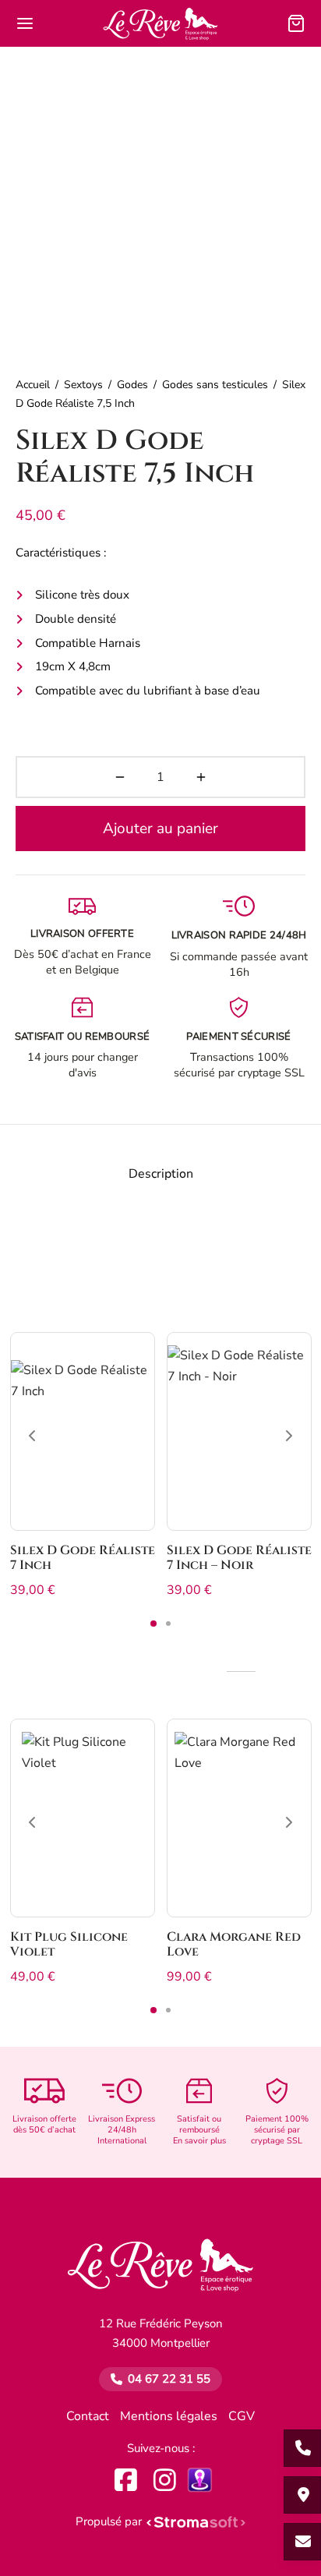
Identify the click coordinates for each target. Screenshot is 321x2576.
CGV (242, 2416)
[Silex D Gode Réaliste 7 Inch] (83, 1431)
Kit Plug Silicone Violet (69, 1944)
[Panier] (296, 23)
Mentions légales (169, 2416)
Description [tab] (161, 1174)
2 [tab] (168, 1624)
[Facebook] (126, 2480)
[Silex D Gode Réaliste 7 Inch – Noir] (239, 1431)
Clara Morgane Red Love (234, 1944)
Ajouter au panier (160, 829)
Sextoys (83, 385)
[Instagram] (165, 2480)
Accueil (33, 385)
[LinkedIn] (200, 2480)
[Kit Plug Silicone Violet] (83, 1818)
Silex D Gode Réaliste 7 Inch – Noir (239, 1558)
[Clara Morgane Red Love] (239, 1818)
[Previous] (32, 1436)
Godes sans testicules (215, 385)
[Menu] (25, 23)
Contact (88, 2416)
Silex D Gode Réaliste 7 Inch (83, 1558)
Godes (132, 385)
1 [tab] (153, 1624)
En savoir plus (199, 2141)
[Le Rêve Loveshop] (161, 2273)
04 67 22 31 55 (169, 2379)
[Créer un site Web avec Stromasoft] (196, 2522)
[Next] (289, 1436)
